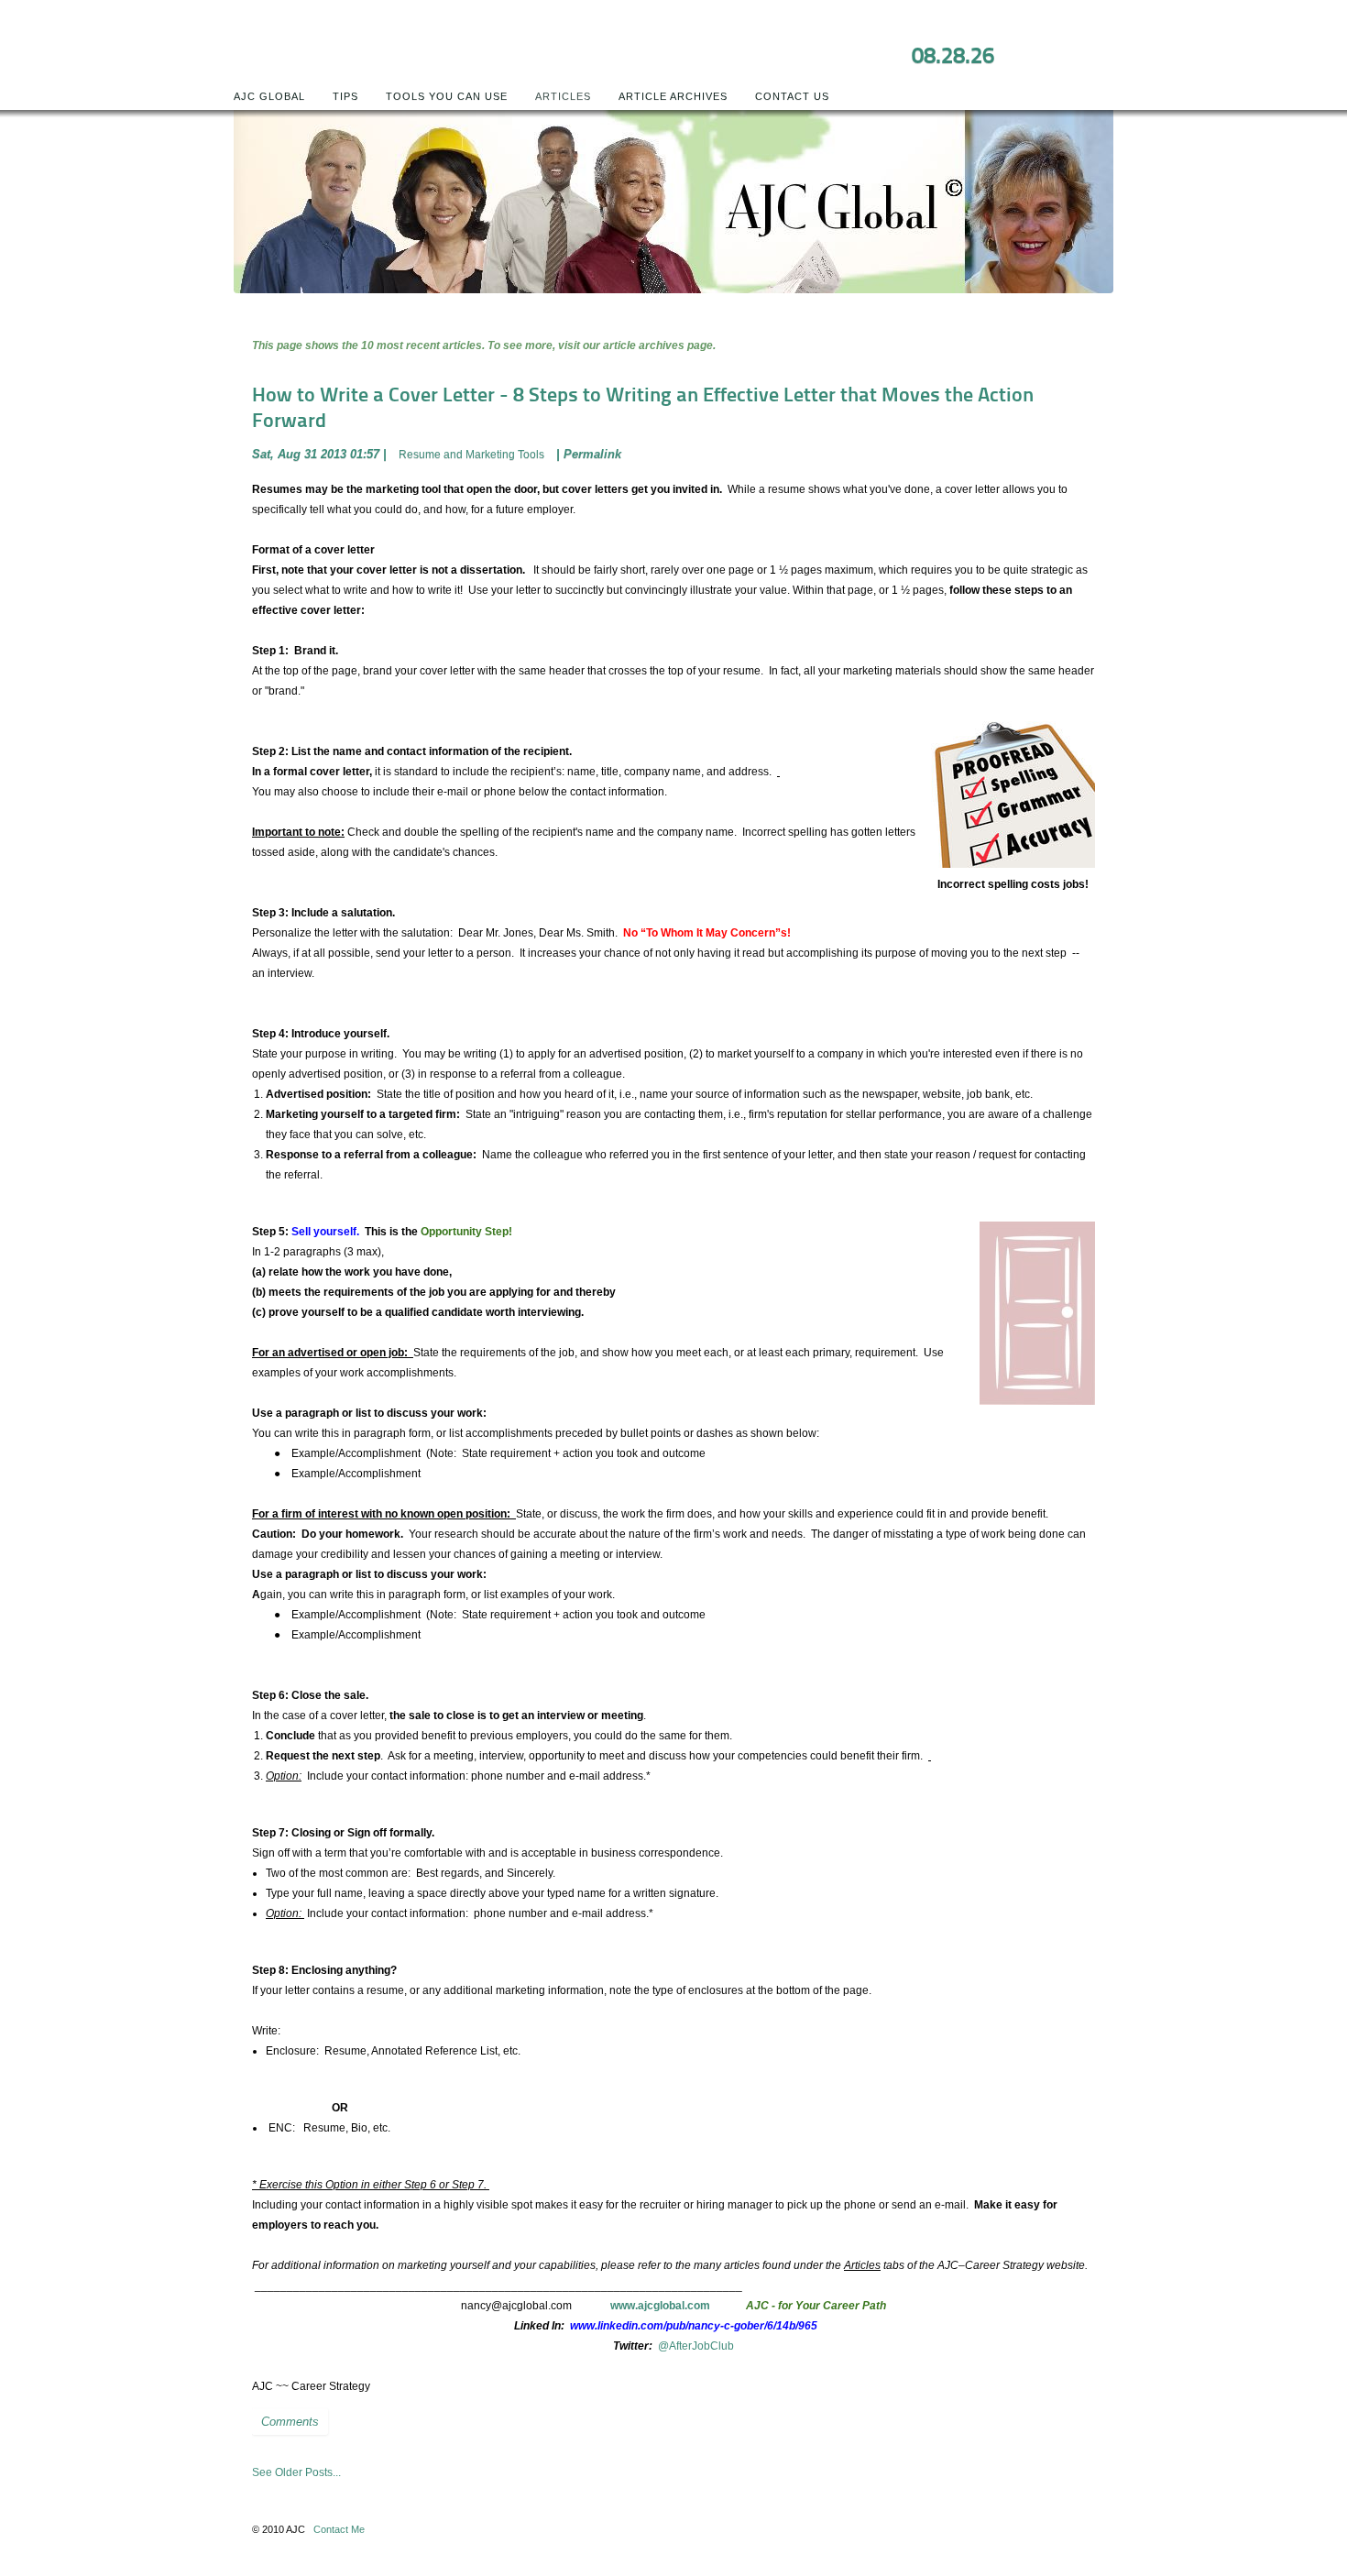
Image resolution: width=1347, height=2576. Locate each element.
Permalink (592, 454)
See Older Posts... (296, 2472)
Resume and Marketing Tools (471, 455)
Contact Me (339, 2529)
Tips (345, 96)
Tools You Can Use (447, 96)
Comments (290, 2422)
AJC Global (269, 96)
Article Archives (673, 96)
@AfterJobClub (696, 2346)
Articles (563, 96)
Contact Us (792, 96)
